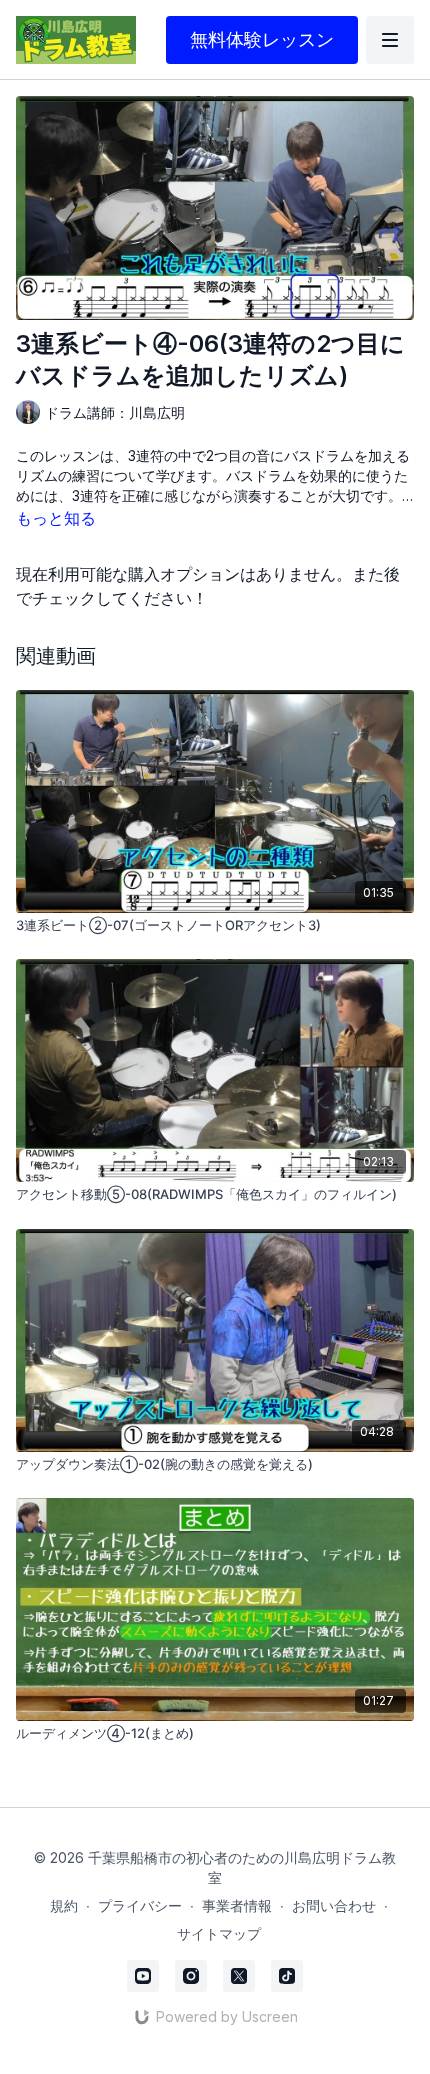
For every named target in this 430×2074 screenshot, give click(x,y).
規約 (64, 1905)
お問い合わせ (334, 1905)
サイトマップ (219, 1933)
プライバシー (140, 1905)
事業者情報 (237, 1905)
